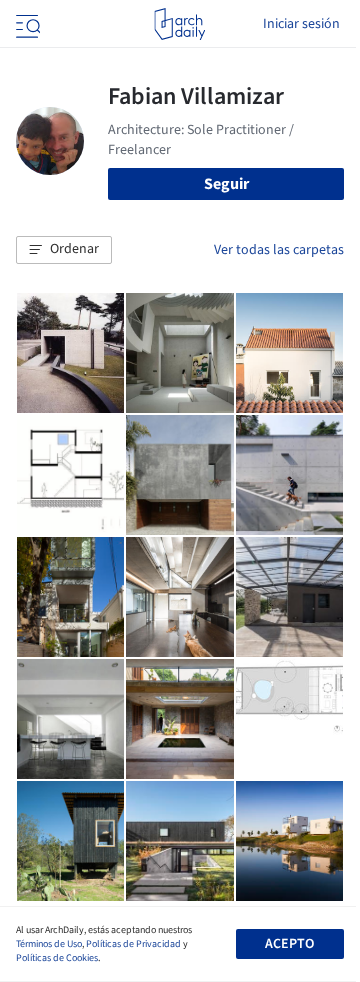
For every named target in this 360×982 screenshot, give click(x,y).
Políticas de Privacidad (133, 944)
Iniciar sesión (301, 24)
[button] (64, 250)
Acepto (289, 944)
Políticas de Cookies (57, 958)
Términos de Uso (49, 944)
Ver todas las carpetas (279, 250)
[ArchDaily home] (179, 24)
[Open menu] (26, 24)
